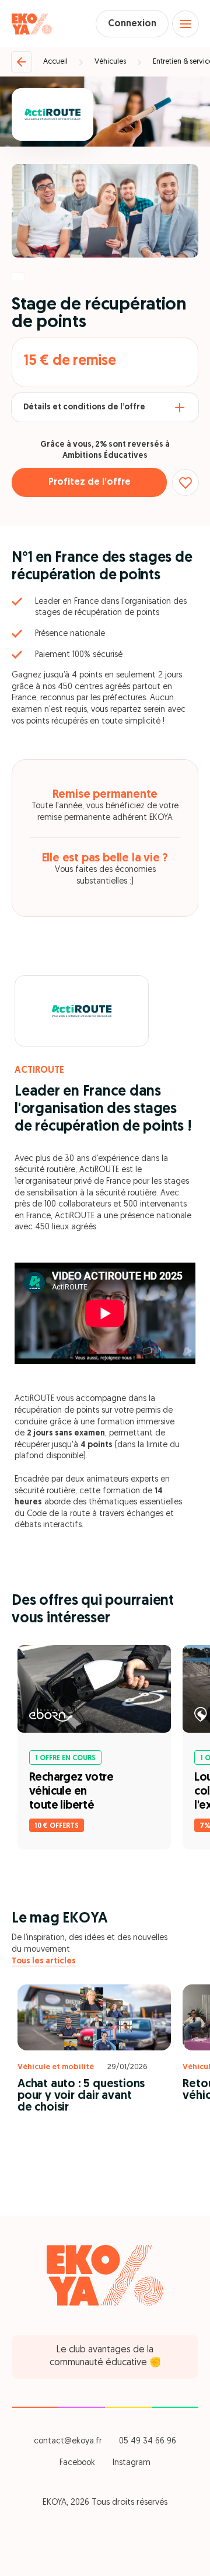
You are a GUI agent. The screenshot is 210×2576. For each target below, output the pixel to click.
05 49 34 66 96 (148, 2441)
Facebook (77, 2463)
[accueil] (32, 24)
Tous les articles (44, 1961)
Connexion (132, 24)
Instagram (132, 2463)
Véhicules (110, 62)
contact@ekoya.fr (68, 2441)
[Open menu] (185, 24)
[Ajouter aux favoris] (185, 482)
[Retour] (22, 62)
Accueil (55, 62)
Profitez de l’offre (90, 482)
